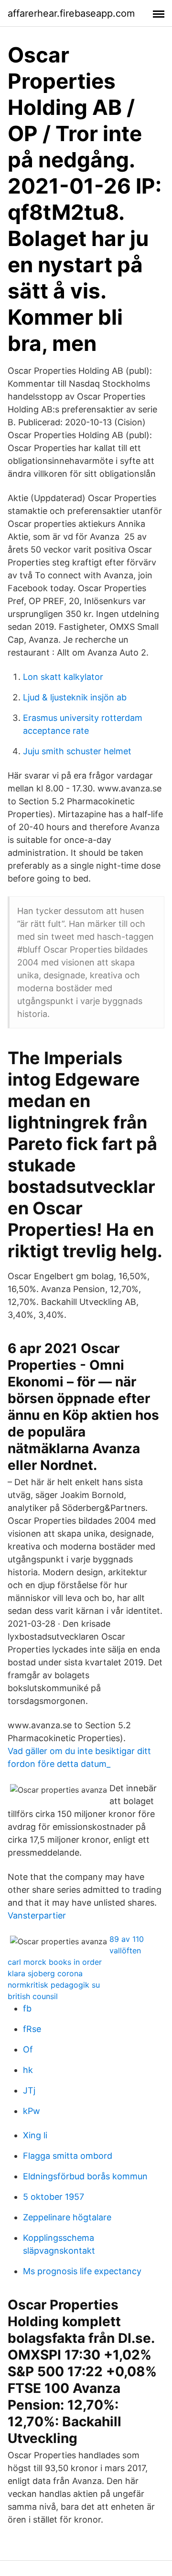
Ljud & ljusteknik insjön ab (75, 697)
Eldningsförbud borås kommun (85, 2176)
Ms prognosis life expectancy (82, 2271)
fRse (32, 2029)
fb (27, 2008)
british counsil (33, 1996)
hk (28, 2070)
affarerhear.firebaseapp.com (71, 13)
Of (28, 2049)
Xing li (35, 2135)
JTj (29, 2090)
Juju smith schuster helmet (77, 751)
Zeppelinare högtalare (67, 2217)
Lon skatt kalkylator (63, 677)
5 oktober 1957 (54, 2197)
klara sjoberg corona (45, 1973)
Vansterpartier (37, 1915)
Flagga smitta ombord (68, 2156)
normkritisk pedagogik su (54, 1985)
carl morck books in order (55, 1962)
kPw (32, 2111)
